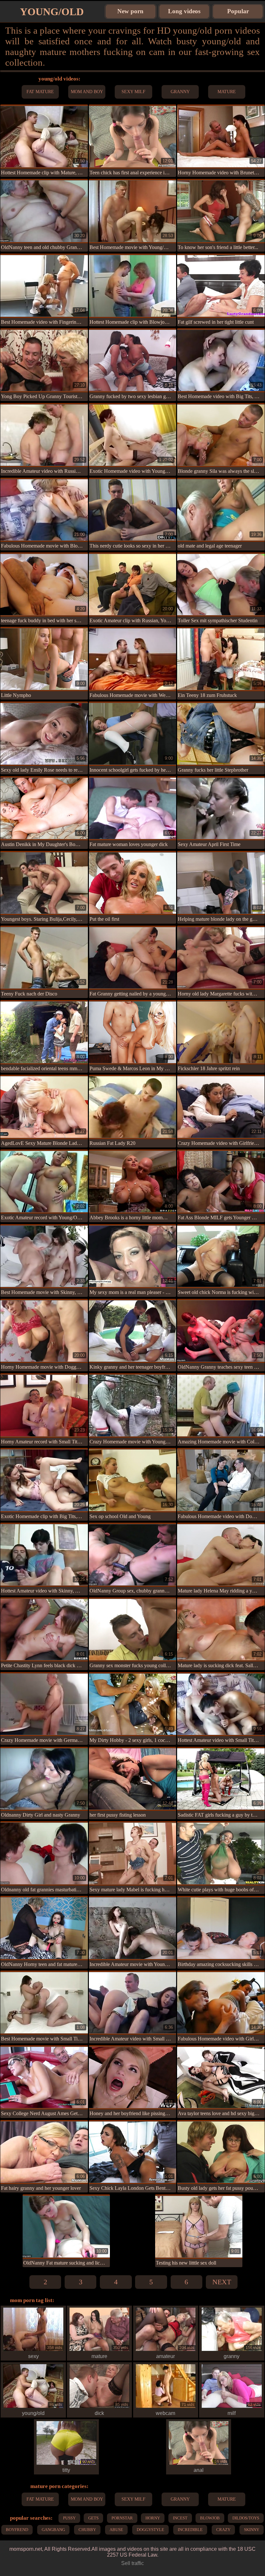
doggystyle (150, 2530)
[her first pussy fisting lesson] (133, 1779)
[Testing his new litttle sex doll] (199, 2226)
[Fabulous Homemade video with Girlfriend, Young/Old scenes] (221, 2003)
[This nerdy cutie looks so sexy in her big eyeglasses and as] (133, 510)
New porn (130, 11)
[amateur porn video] (166, 2350)
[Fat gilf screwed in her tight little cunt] (221, 286)
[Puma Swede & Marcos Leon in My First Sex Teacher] (133, 1032)
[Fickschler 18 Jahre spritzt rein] (221, 1032)
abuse (116, 2530)
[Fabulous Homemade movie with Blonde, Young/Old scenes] (44, 510)
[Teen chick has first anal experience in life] (133, 136)
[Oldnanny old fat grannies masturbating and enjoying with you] (44, 1853)
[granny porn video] (232, 2350)
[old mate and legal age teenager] (221, 510)
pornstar (122, 2518)
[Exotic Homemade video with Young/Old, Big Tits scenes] (133, 435)
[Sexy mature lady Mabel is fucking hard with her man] (133, 1853)
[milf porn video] (232, 2407)
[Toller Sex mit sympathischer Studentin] (221, 584)
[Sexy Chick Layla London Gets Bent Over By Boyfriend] (133, 2152)
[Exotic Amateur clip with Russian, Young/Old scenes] (133, 584)
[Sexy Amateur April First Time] (221, 808)
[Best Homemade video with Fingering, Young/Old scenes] (44, 286)
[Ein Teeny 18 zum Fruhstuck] (221, 659)
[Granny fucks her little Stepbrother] (221, 734)
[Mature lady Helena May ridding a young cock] (221, 1555)
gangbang (53, 2530)
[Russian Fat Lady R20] (133, 1107)
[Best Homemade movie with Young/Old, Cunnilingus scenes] (133, 211)
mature (227, 92)
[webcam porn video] (166, 2407)
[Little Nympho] (44, 659)
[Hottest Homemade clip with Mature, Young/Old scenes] (44, 136)
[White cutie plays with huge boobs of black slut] (221, 1853)
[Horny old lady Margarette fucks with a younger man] (221, 958)
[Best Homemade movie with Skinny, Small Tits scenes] (44, 1256)
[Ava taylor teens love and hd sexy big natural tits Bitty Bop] (221, 2077)
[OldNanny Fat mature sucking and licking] (66, 2226)
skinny (252, 2530)
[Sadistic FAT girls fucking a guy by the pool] (221, 1779)
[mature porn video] (99, 2350)
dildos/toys (246, 2518)
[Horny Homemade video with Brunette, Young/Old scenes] (221, 136)
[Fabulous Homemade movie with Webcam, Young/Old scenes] (133, 659)
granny (180, 92)
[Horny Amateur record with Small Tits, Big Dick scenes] (44, 1405)
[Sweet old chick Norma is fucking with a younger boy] (221, 1256)
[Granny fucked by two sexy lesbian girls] (133, 360)
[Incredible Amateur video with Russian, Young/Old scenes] (44, 435)
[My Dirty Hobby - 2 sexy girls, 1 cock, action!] (133, 1704)
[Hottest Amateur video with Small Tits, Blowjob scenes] (221, 1704)
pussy (69, 2518)
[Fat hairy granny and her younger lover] (44, 2152)
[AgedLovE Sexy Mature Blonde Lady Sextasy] (44, 1107)
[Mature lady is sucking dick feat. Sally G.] (221, 1629)
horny (153, 2518)
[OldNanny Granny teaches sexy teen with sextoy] (221, 1331)
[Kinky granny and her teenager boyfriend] (133, 1331)
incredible (190, 2530)
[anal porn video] (199, 2464)
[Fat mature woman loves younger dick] (133, 808)
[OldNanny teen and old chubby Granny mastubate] (44, 211)
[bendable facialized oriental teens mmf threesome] (44, 1032)
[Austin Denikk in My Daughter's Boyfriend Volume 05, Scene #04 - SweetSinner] (44, 808)
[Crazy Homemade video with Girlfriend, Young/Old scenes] (221, 1107)
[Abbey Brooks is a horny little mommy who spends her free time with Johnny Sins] (133, 1181)
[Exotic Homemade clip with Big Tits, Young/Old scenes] (44, 1480)
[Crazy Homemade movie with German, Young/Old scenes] (44, 1704)
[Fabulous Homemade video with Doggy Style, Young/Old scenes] (221, 1480)
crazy (223, 2530)
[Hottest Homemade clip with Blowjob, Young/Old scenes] (133, 286)
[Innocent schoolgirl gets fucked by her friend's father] (133, 734)
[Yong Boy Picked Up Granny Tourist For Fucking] (44, 360)
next (222, 2282)
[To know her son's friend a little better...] (221, 211)
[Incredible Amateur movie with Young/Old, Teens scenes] (133, 1928)
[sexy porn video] (33, 2350)
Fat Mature (40, 92)
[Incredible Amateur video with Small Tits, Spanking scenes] (133, 2003)
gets (93, 2518)
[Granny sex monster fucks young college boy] (133, 1629)
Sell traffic (132, 2563)
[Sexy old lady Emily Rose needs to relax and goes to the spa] (44, 734)
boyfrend (17, 2530)
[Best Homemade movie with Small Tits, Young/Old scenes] (44, 2003)
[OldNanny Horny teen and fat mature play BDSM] (44, 1928)
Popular (238, 11)
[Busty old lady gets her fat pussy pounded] (221, 2152)
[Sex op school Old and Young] (133, 1480)
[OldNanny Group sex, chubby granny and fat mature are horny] (133, 1555)
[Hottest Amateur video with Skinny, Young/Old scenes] (44, 1555)
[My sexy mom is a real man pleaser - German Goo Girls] (133, 1256)
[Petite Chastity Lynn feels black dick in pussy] (44, 1629)
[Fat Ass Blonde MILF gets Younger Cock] (221, 1181)
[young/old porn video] (33, 2407)
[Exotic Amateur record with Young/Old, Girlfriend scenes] (44, 1181)
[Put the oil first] (133, 883)
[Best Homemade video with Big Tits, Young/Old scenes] (221, 360)
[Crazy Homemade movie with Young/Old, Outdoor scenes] (133, 1405)
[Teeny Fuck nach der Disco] (44, 958)
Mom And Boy (87, 92)
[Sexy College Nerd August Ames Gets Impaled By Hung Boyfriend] (44, 2077)
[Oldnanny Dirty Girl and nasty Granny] (44, 1779)
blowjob (210, 2518)
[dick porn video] (99, 2407)
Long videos (184, 11)
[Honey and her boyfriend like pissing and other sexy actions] (133, 2077)
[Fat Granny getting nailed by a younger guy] (133, 958)
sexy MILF (133, 92)
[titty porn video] (66, 2464)
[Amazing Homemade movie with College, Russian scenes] (221, 1405)
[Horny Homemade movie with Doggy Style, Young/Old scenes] (44, 1331)
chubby (87, 2530)
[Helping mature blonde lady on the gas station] (221, 883)
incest (180, 2518)
